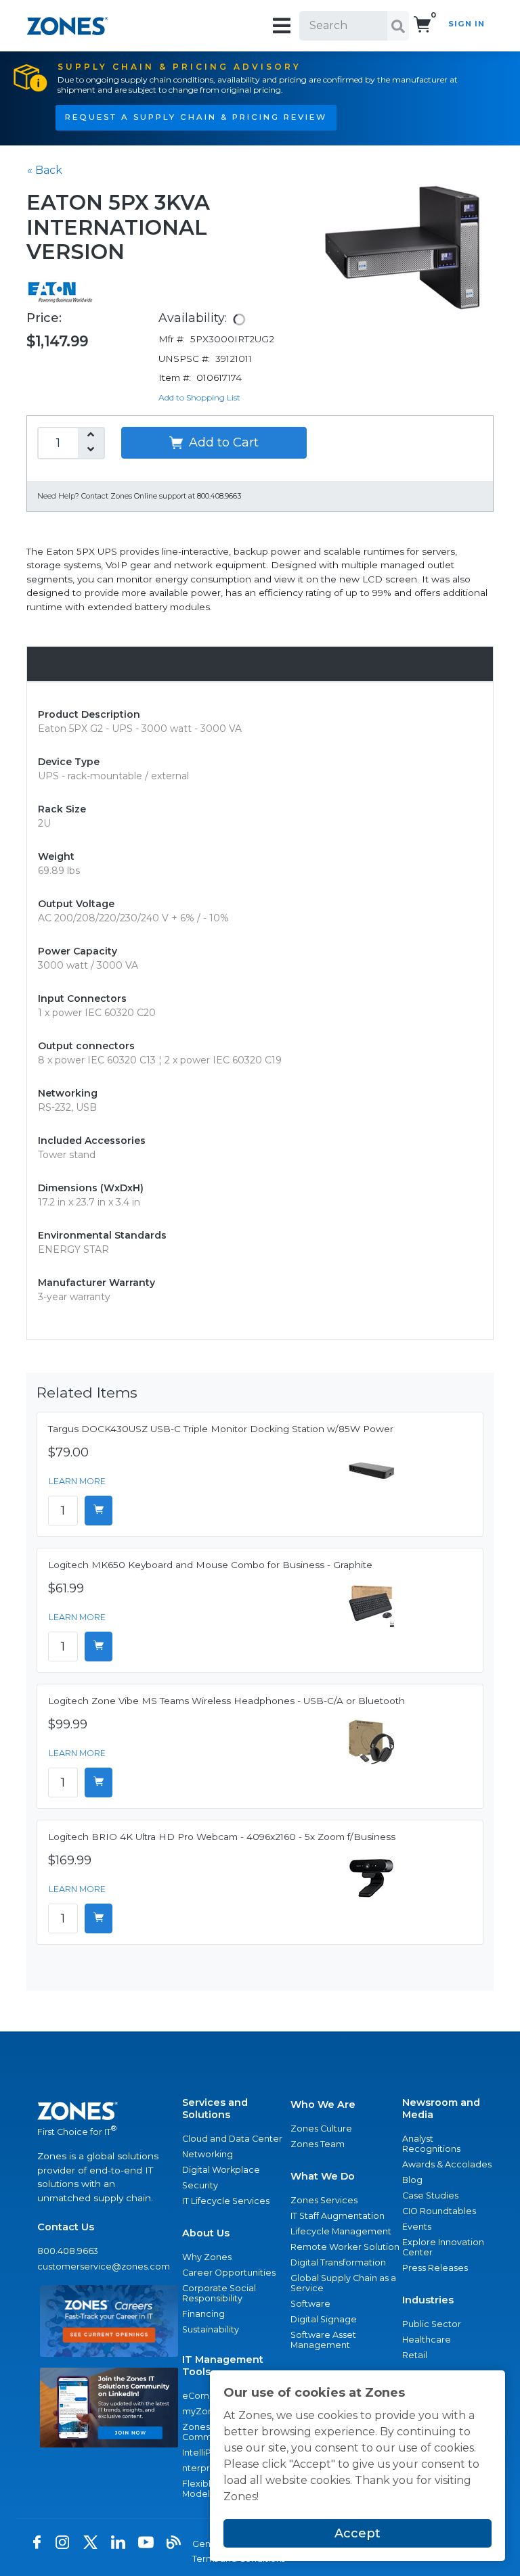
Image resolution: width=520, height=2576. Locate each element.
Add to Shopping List (199, 397)
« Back (45, 170)
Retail (415, 2355)
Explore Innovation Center (443, 2247)
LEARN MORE (77, 1481)
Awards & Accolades (447, 2164)
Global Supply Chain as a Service (343, 2283)
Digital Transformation (338, 2262)
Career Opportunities (229, 2273)
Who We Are (323, 2104)
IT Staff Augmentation (338, 2216)
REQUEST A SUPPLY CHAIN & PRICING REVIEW (196, 117)
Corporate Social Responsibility (219, 2293)
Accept (357, 2533)
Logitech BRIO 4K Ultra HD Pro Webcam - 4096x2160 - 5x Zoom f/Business (222, 1837)
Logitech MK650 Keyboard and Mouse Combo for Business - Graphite (210, 1565)
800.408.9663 (68, 2251)
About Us (206, 2233)
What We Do (323, 2176)
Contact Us (66, 2227)
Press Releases (435, 2268)
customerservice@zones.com (104, 2267)
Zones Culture (321, 2129)
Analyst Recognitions (431, 2144)
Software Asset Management (323, 2340)
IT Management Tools (223, 2366)
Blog (412, 2180)
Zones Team (318, 2144)
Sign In (467, 24)
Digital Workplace (221, 2170)
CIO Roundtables (439, 2211)
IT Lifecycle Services (226, 2201)
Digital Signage (324, 2319)
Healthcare (427, 2340)
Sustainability (211, 2329)
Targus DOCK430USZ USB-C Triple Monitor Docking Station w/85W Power (221, 1429)
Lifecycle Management (341, 2231)
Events (417, 2227)
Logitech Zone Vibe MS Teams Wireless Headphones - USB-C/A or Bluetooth (226, 1701)
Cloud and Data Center (232, 2139)
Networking (208, 2154)
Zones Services (324, 2200)
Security (200, 2185)
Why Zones (207, 2257)
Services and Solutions (215, 2109)
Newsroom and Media (441, 2109)
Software (310, 2304)
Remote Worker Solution (345, 2247)
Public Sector (432, 2324)
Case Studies (430, 2195)
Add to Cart (222, 442)
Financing (203, 2314)
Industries (428, 2300)
